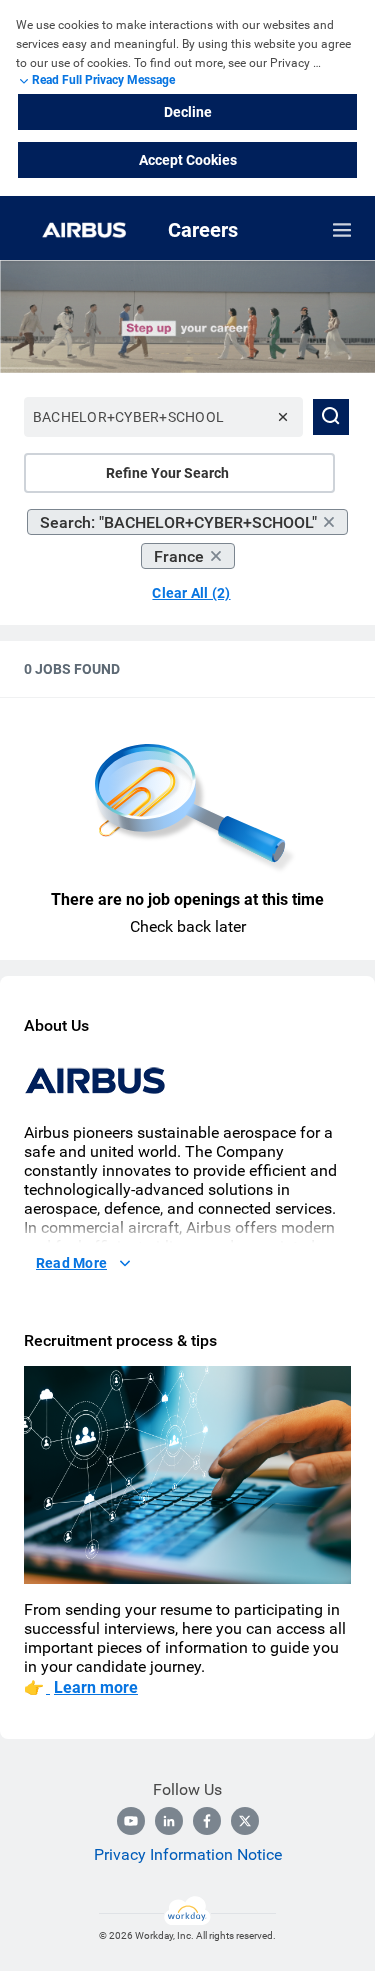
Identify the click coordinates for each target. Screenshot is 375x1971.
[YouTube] (131, 1821)
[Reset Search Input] (283, 417)
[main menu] (342, 230)
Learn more (96, 1687)
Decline (188, 112)
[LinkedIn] (169, 1821)
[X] (245, 1821)
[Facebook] (207, 1821)
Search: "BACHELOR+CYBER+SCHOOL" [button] (178, 522)
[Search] (331, 417)
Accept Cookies (188, 160)
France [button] (179, 556)
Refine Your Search (167, 473)
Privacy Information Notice (188, 1854)
